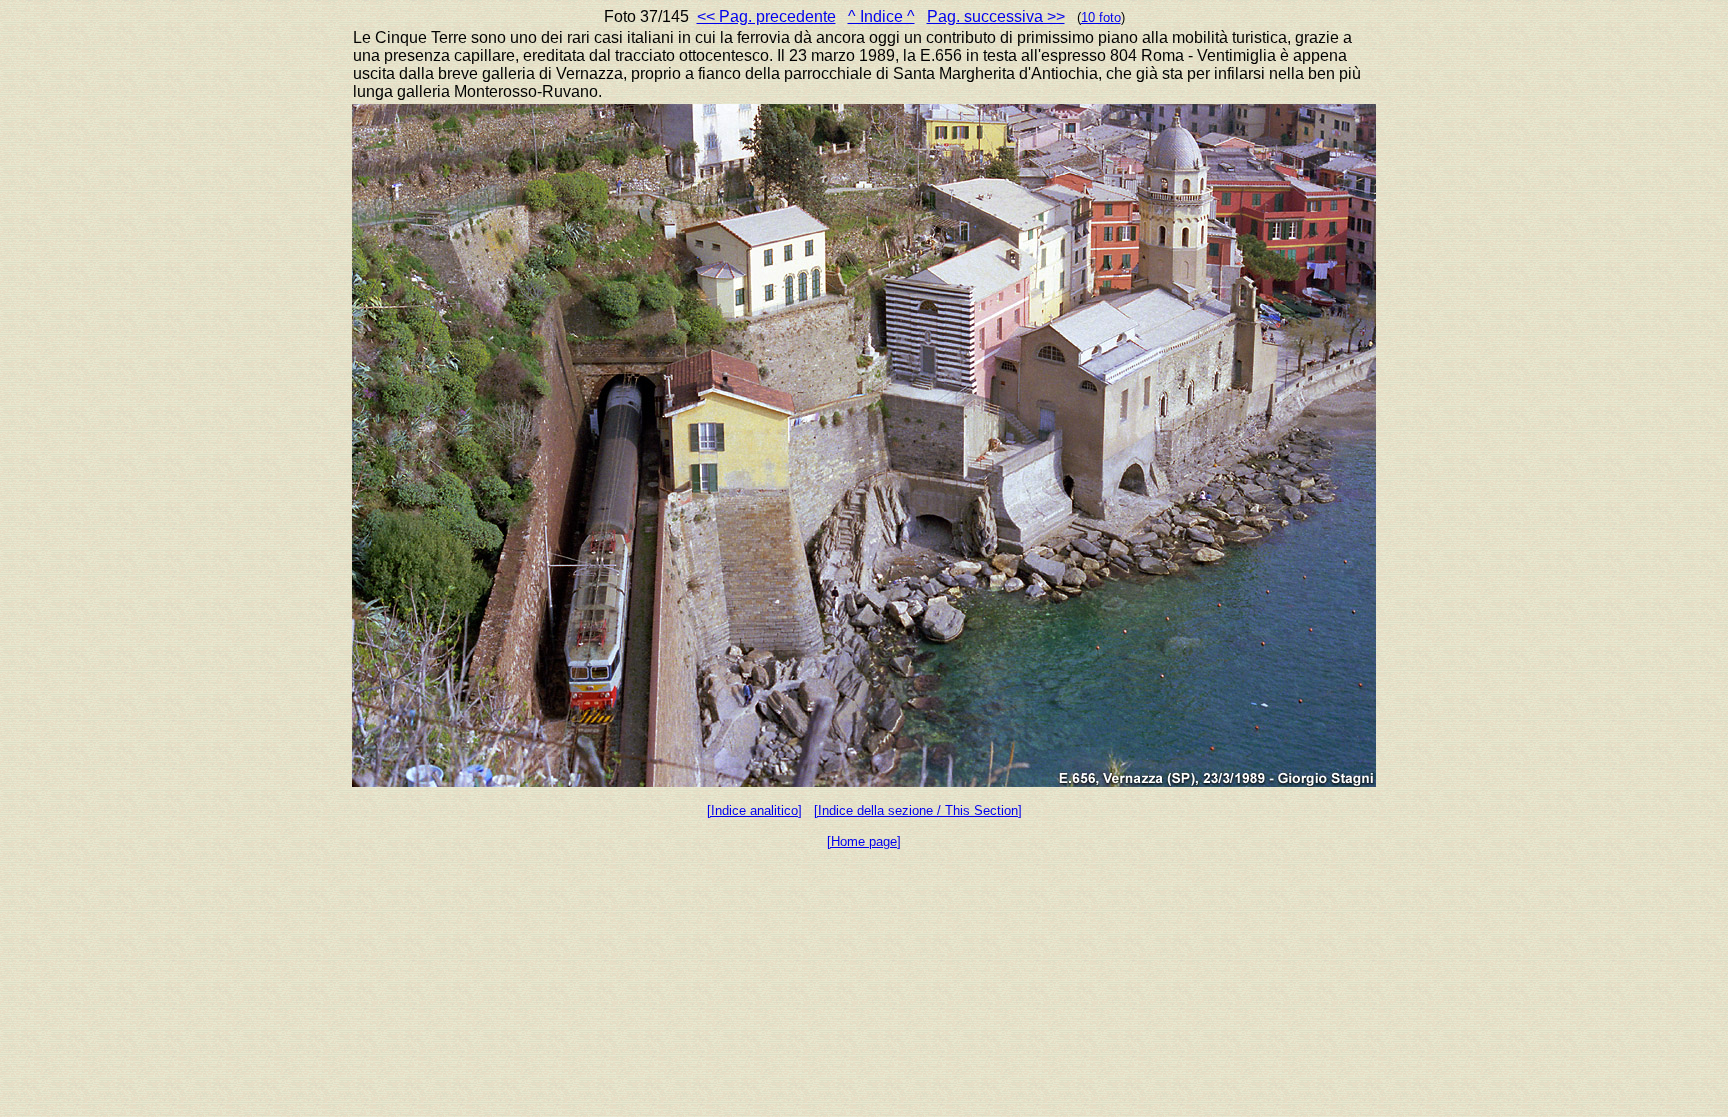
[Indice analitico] (754, 810)
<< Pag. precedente (766, 16)
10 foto (1101, 17)
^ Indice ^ (881, 16)
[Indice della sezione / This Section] (918, 810)
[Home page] (864, 841)
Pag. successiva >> (996, 16)
